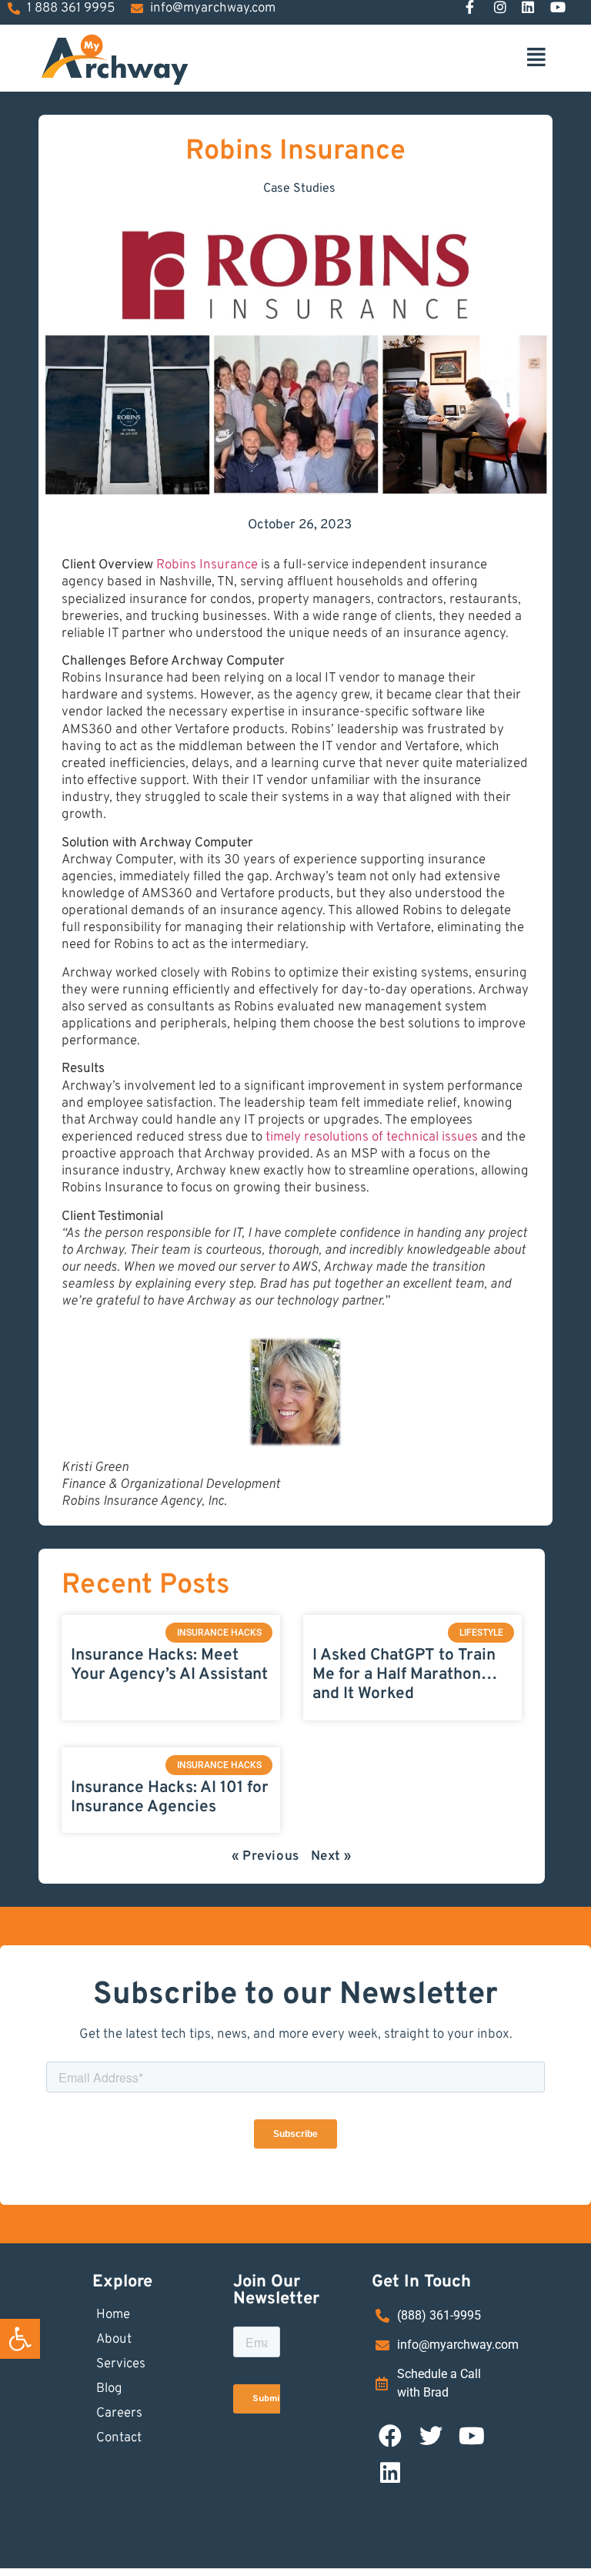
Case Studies (299, 189)
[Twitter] (431, 2436)
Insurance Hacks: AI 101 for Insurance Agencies (170, 1797)
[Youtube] (472, 2436)
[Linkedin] (390, 2473)
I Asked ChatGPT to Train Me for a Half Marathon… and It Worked (405, 1675)
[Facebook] (390, 2436)
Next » (332, 1857)
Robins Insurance (207, 565)
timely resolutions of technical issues (372, 1137)
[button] (20, 2339)
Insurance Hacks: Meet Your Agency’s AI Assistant (169, 1665)
